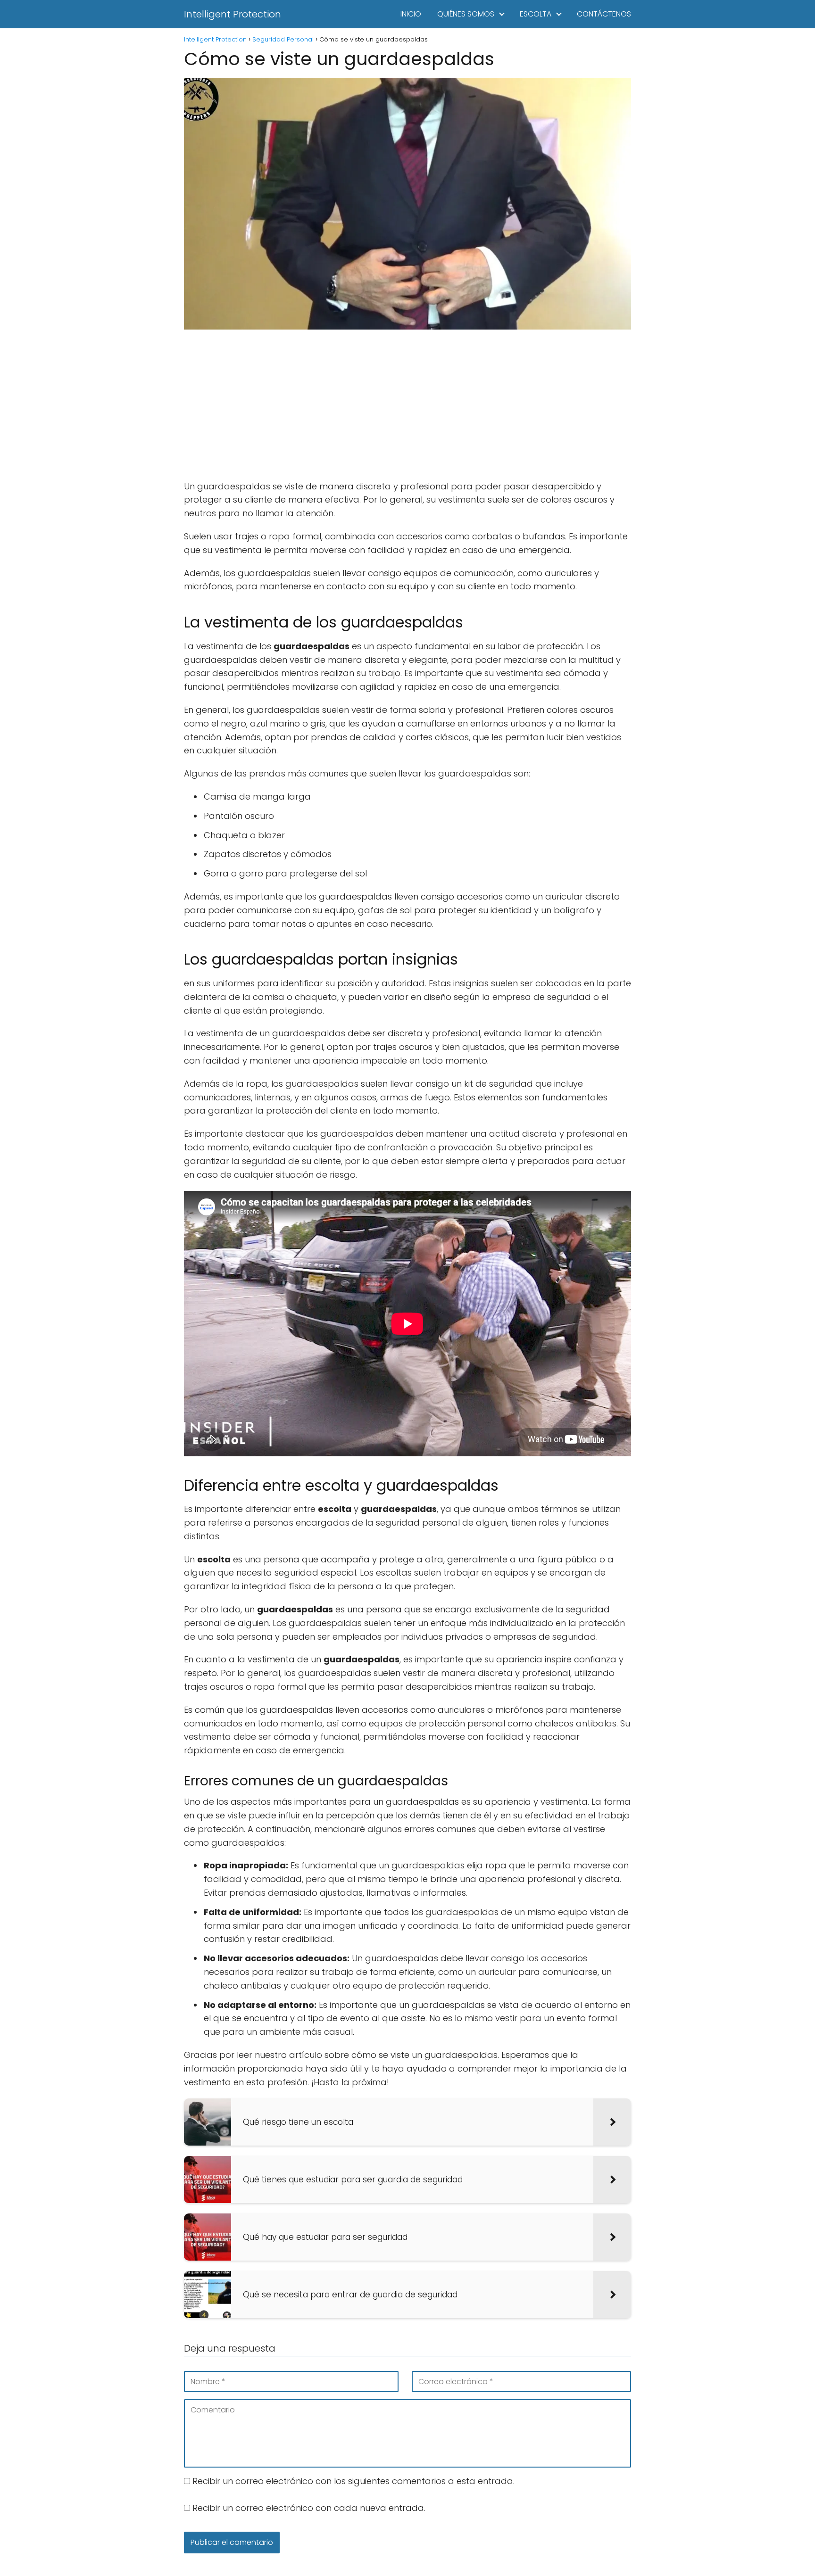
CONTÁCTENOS (604, 14)
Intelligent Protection (233, 14)
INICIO (411, 14)
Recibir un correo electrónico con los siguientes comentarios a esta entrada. (353, 2481)
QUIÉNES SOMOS (466, 14)
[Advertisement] (407, 406)
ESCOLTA (536, 14)
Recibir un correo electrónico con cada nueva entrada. (309, 2508)
